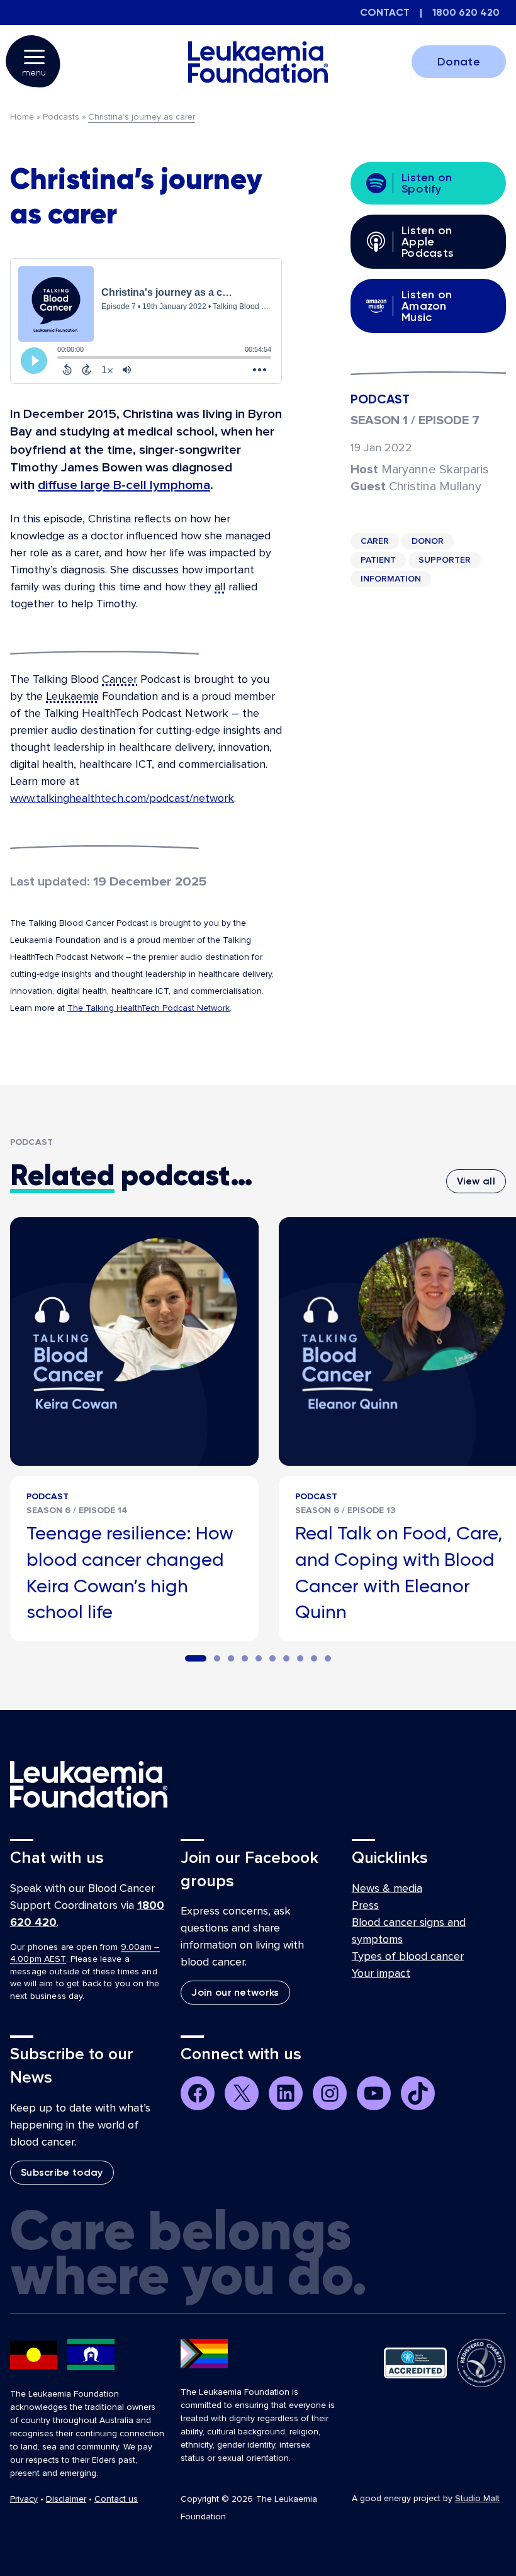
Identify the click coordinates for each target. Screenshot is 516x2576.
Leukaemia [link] (72, 696)
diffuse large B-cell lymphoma (124, 485)
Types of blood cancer (408, 1956)
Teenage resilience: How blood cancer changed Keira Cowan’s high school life (130, 1572)
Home (22, 117)
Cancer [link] (120, 679)
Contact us (116, 2499)
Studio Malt (477, 2498)
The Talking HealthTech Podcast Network (149, 1008)
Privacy (24, 2499)
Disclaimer (66, 2499)
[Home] (258, 62)
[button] (196, 1658)
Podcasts (61, 117)
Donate (459, 62)
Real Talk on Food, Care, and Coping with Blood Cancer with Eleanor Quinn (399, 1572)
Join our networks (235, 1992)
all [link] (220, 587)
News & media (387, 1888)
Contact (385, 12)
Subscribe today (62, 2172)
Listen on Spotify (427, 183)
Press (365, 1905)
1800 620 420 (466, 12)
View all (476, 1181)
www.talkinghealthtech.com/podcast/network (122, 798)
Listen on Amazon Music (427, 306)
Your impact (381, 1973)
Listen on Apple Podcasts (428, 242)
